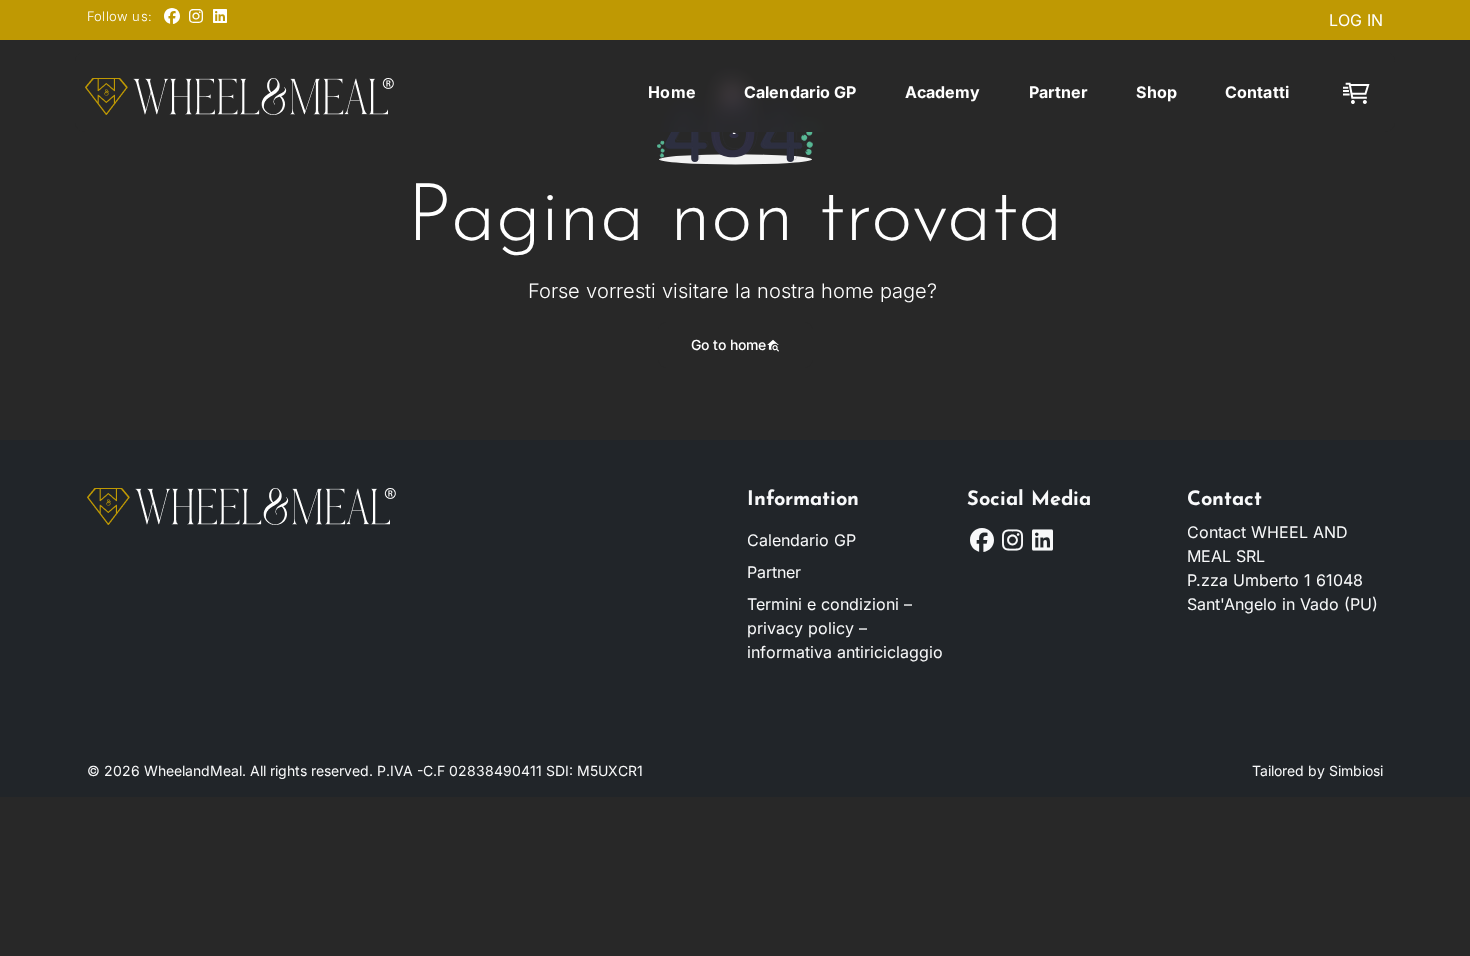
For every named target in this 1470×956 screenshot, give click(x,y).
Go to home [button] (728, 344)
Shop (1156, 92)
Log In (1356, 20)
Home (672, 92)
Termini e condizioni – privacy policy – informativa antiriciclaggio (845, 628)
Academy (943, 92)
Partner (1059, 92)
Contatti (1257, 92)
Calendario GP (800, 92)
